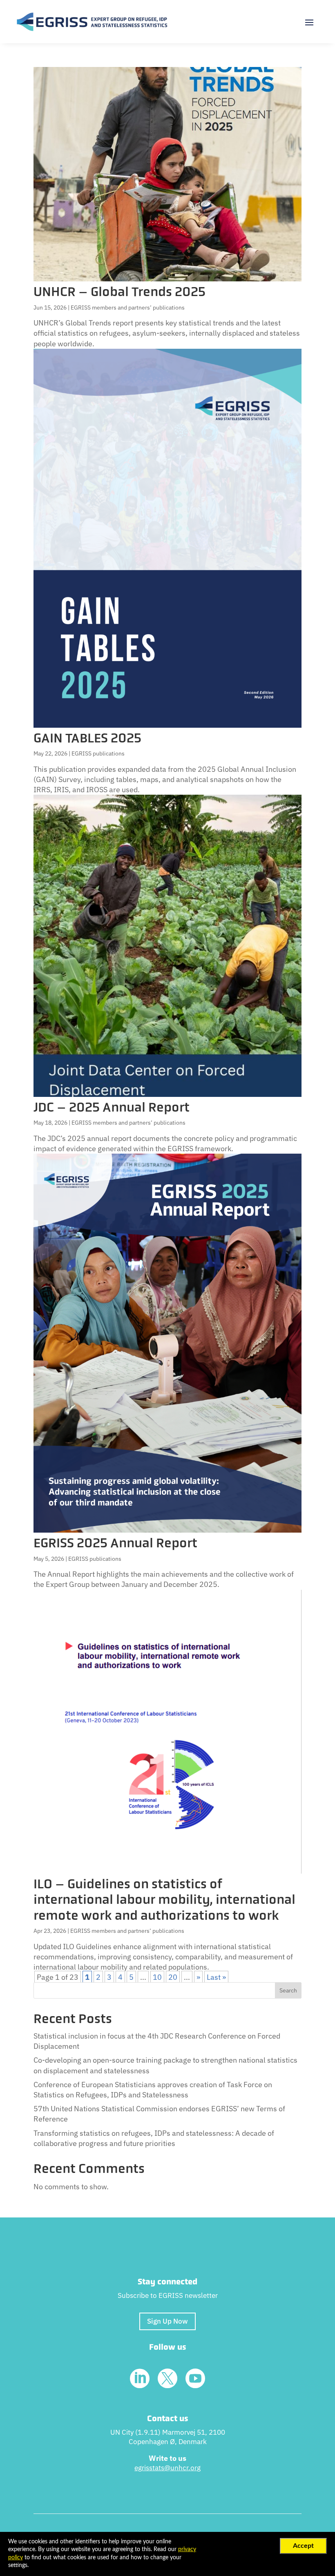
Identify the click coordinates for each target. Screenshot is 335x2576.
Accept (303, 2546)
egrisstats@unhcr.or (166, 2468)
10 (157, 1977)
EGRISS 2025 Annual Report (115, 1543)
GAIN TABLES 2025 (87, 738)
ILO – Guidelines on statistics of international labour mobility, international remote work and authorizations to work (164, 1900)
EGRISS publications (98, 753)
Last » (216, 1977)
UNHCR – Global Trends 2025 (119, 292)
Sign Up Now (167, 2321)
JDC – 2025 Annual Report (112, 1107)
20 (173, 1977)
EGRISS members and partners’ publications (128, 308)
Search (288, 1990)
